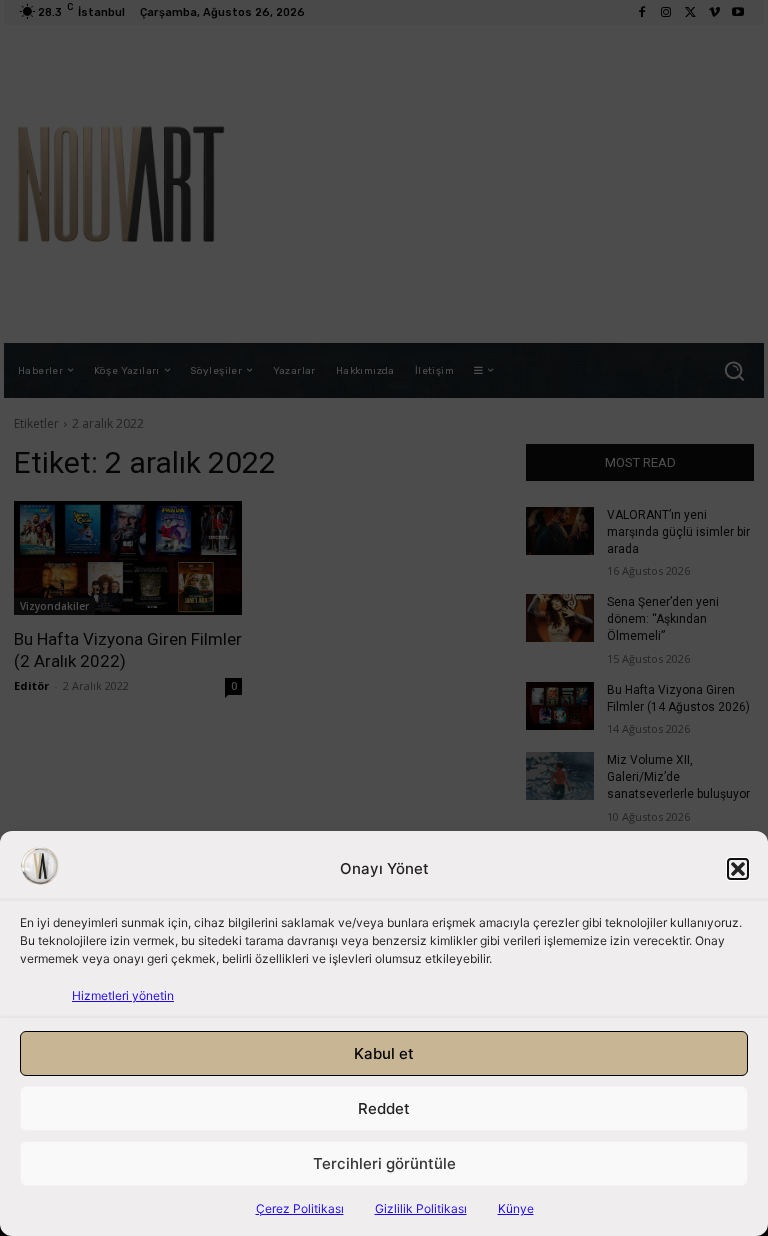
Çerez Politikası (300, 1208)
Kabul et (384, 1053)
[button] (738, 869)
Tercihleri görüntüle (384, 1163)
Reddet (384, 1108)
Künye (516, 1208)
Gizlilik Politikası (421, 1208)
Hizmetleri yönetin (123, 995)
